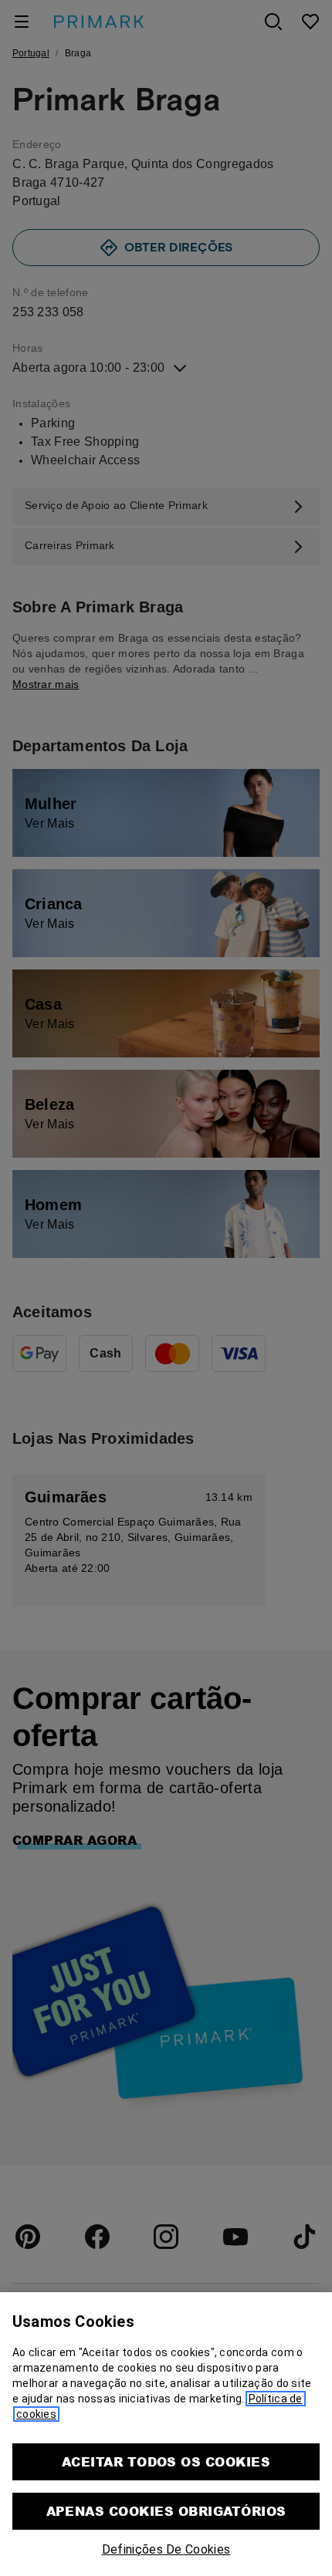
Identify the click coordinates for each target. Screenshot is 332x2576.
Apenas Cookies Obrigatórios (166, 2511)
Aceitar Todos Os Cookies (166, 2461)
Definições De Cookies (166, 2549)
